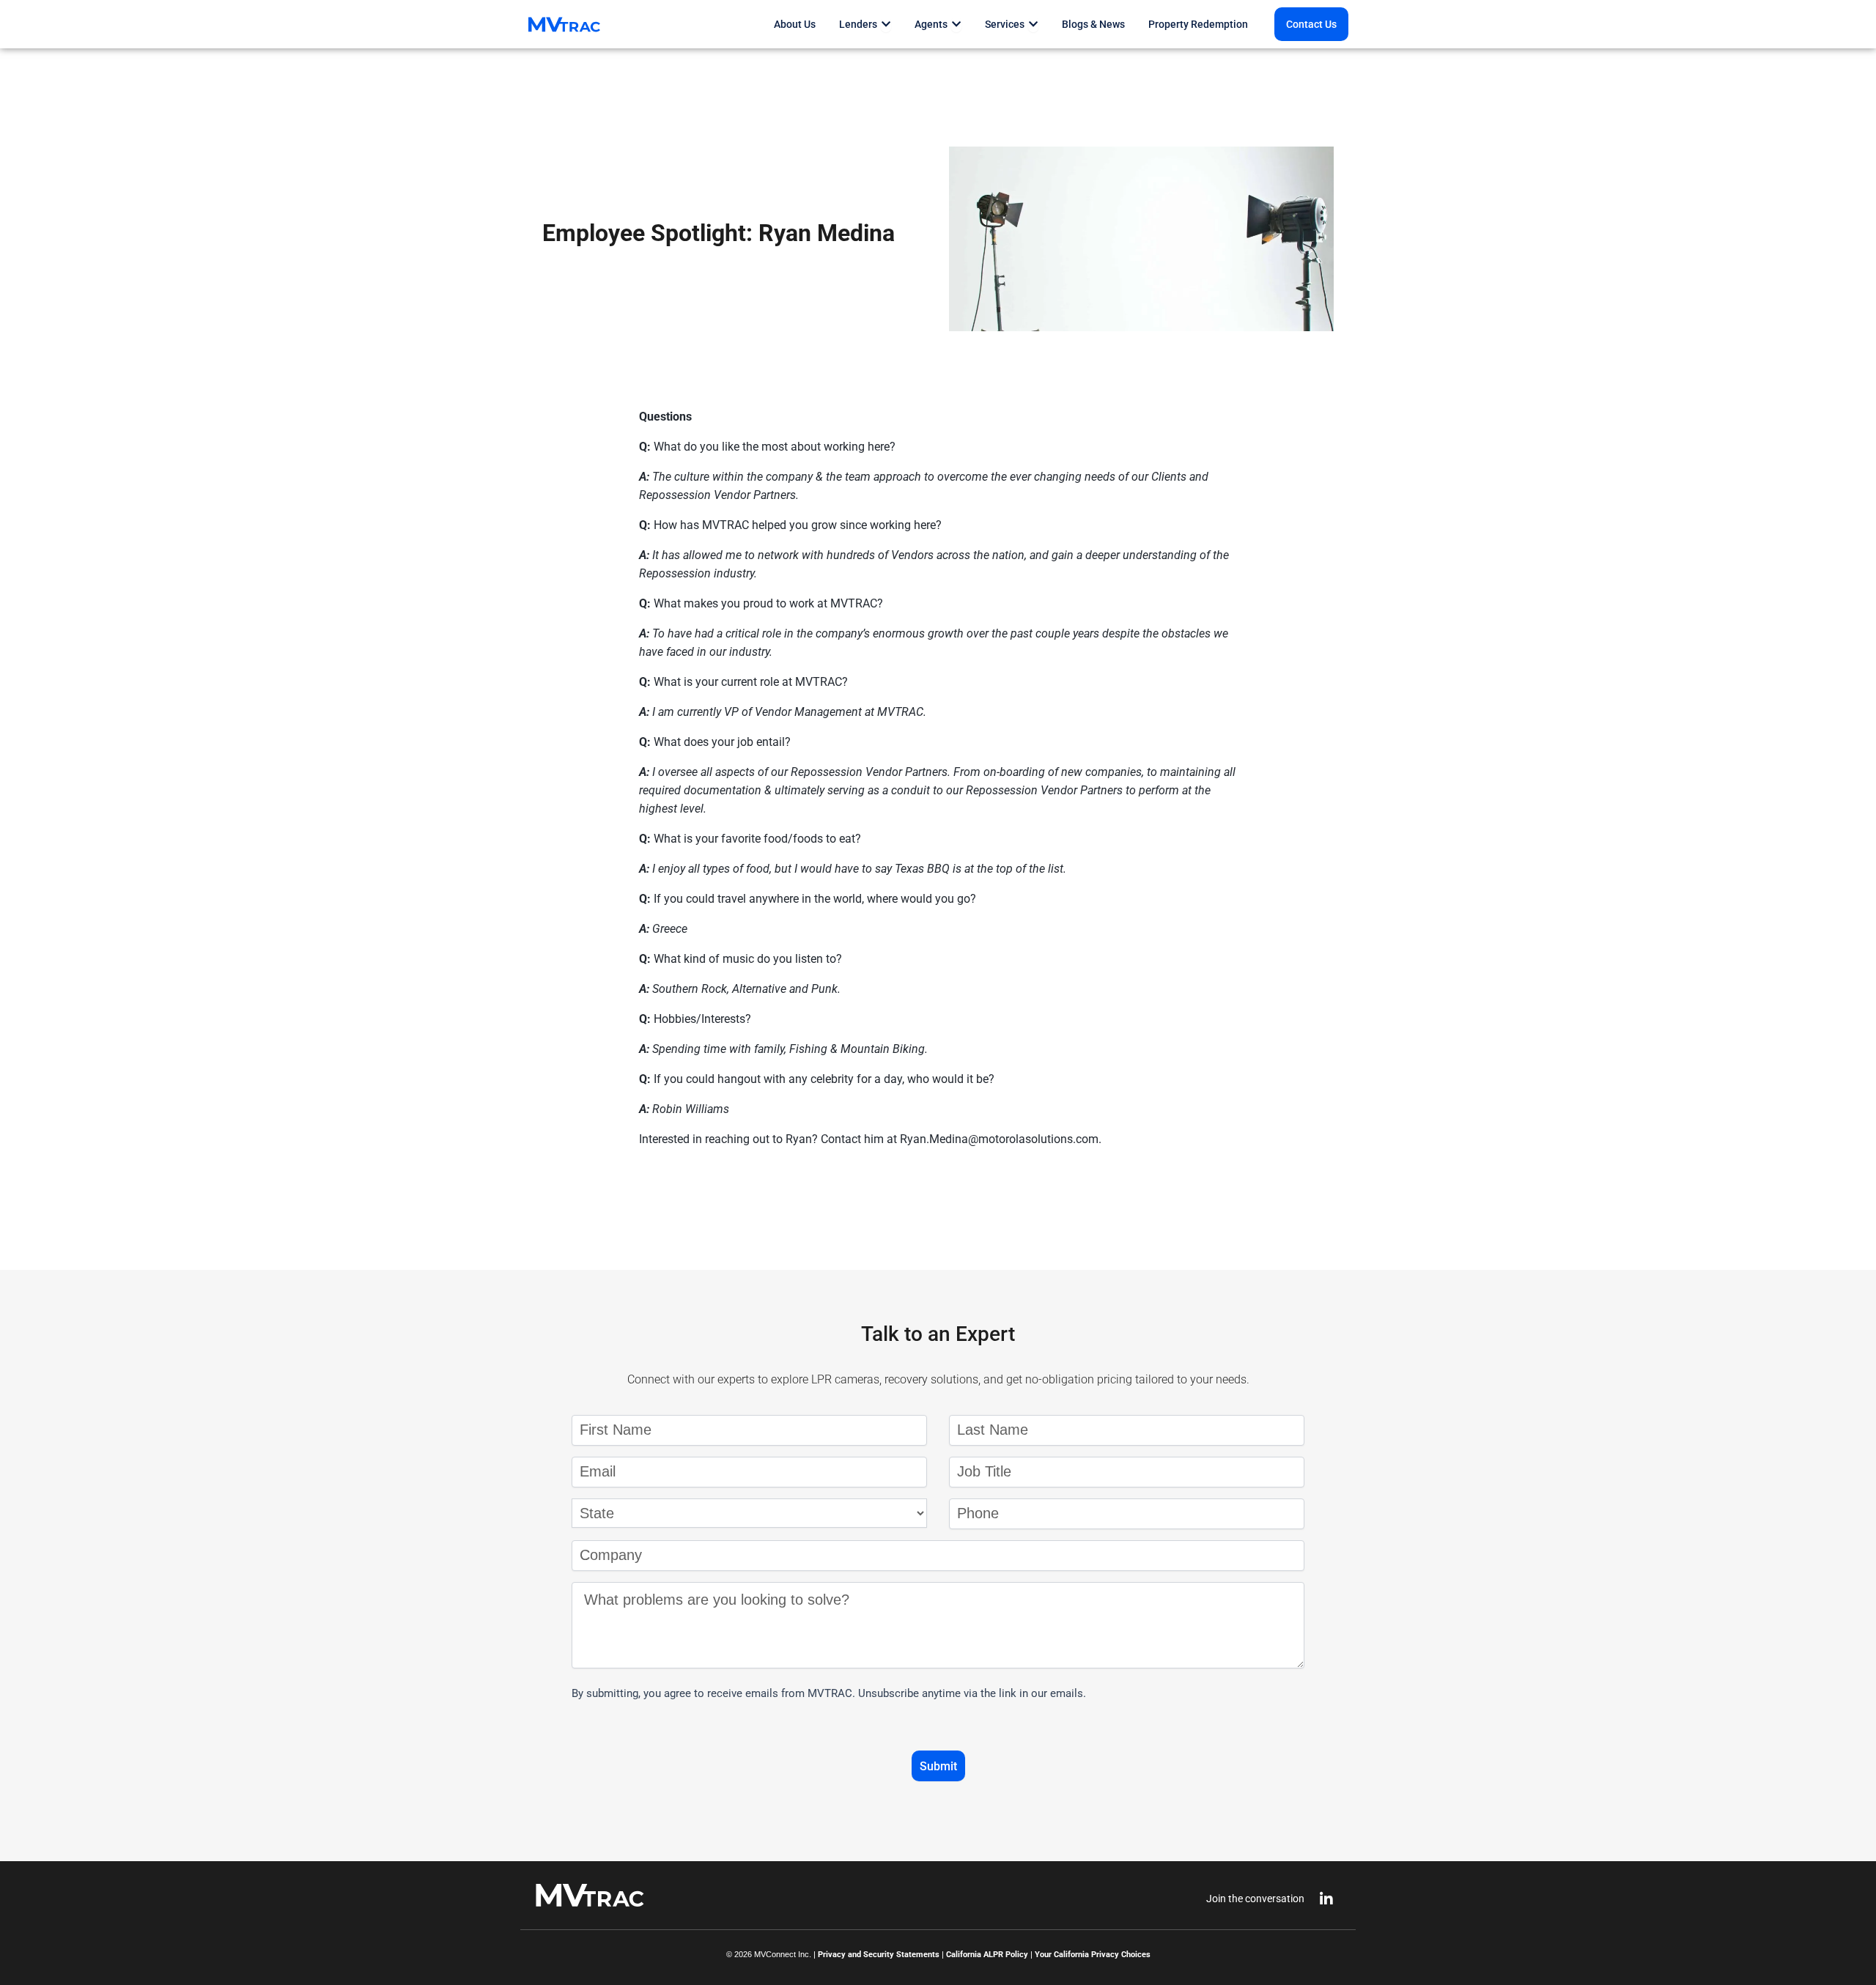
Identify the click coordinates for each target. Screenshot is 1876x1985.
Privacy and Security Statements (879, 1955)
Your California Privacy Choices (1093, 1955)
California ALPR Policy (987, 1955)
